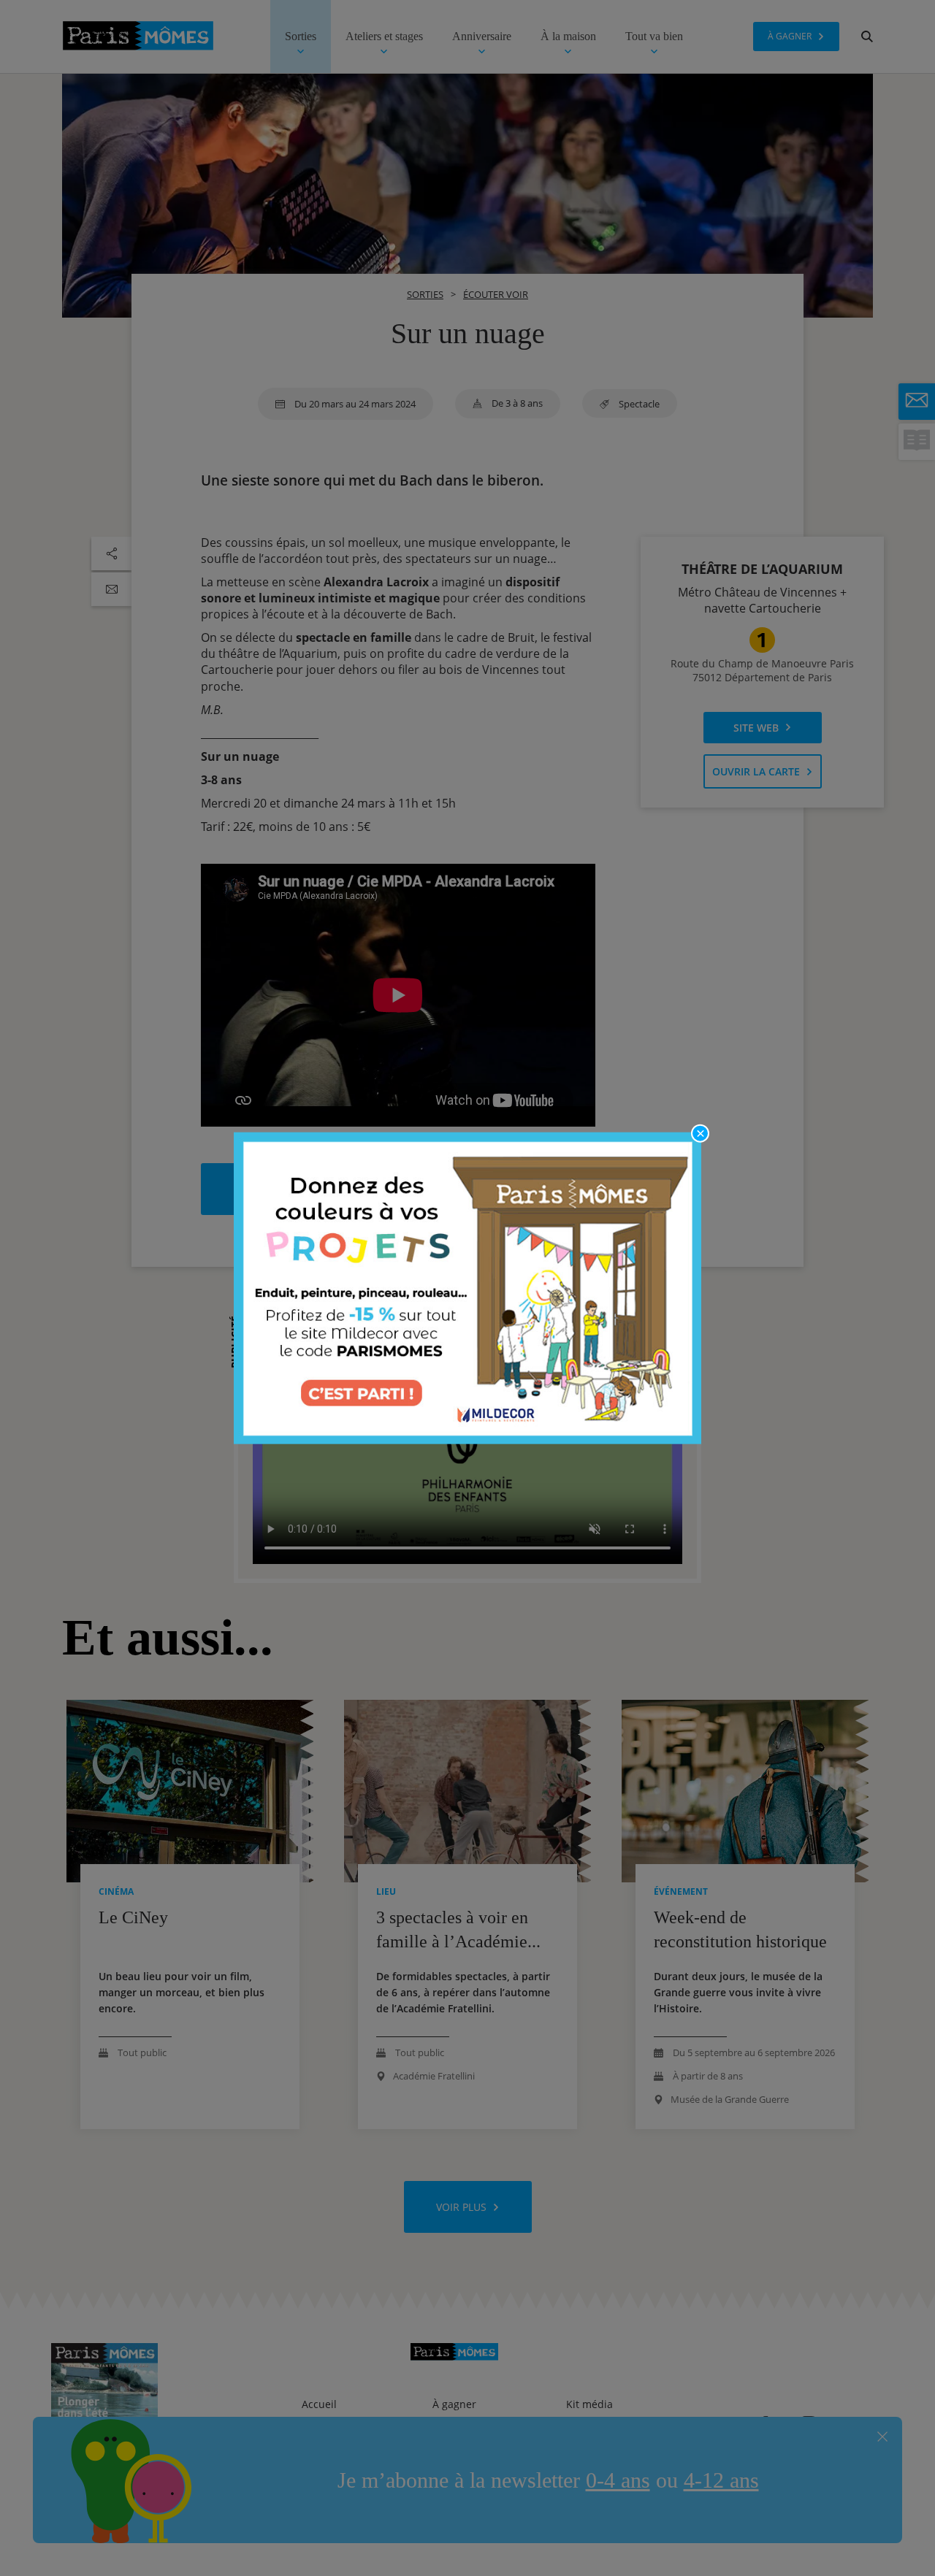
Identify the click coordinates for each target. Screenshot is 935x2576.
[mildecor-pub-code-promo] (467, 1288)
